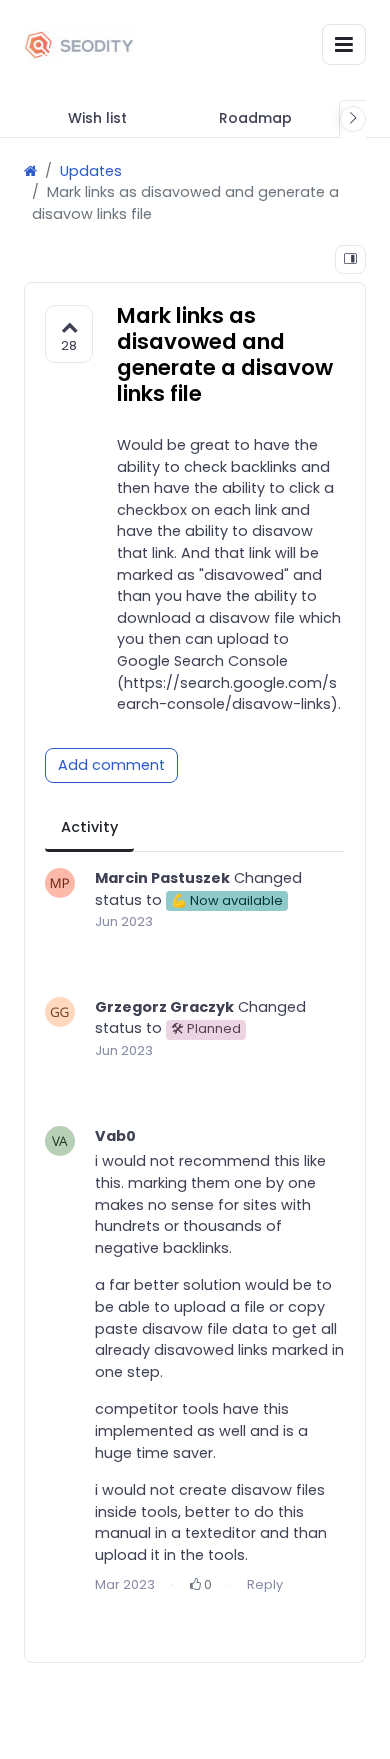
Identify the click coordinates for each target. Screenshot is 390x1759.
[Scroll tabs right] (353, 119)
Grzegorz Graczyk (164, 1007)
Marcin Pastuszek (162, 878)
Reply (265, 1584)
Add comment (111, 765)
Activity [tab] (89, 827)
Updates (91, 171)
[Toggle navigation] (344, 44)
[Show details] (350, 259)
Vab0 (115, 1136)
